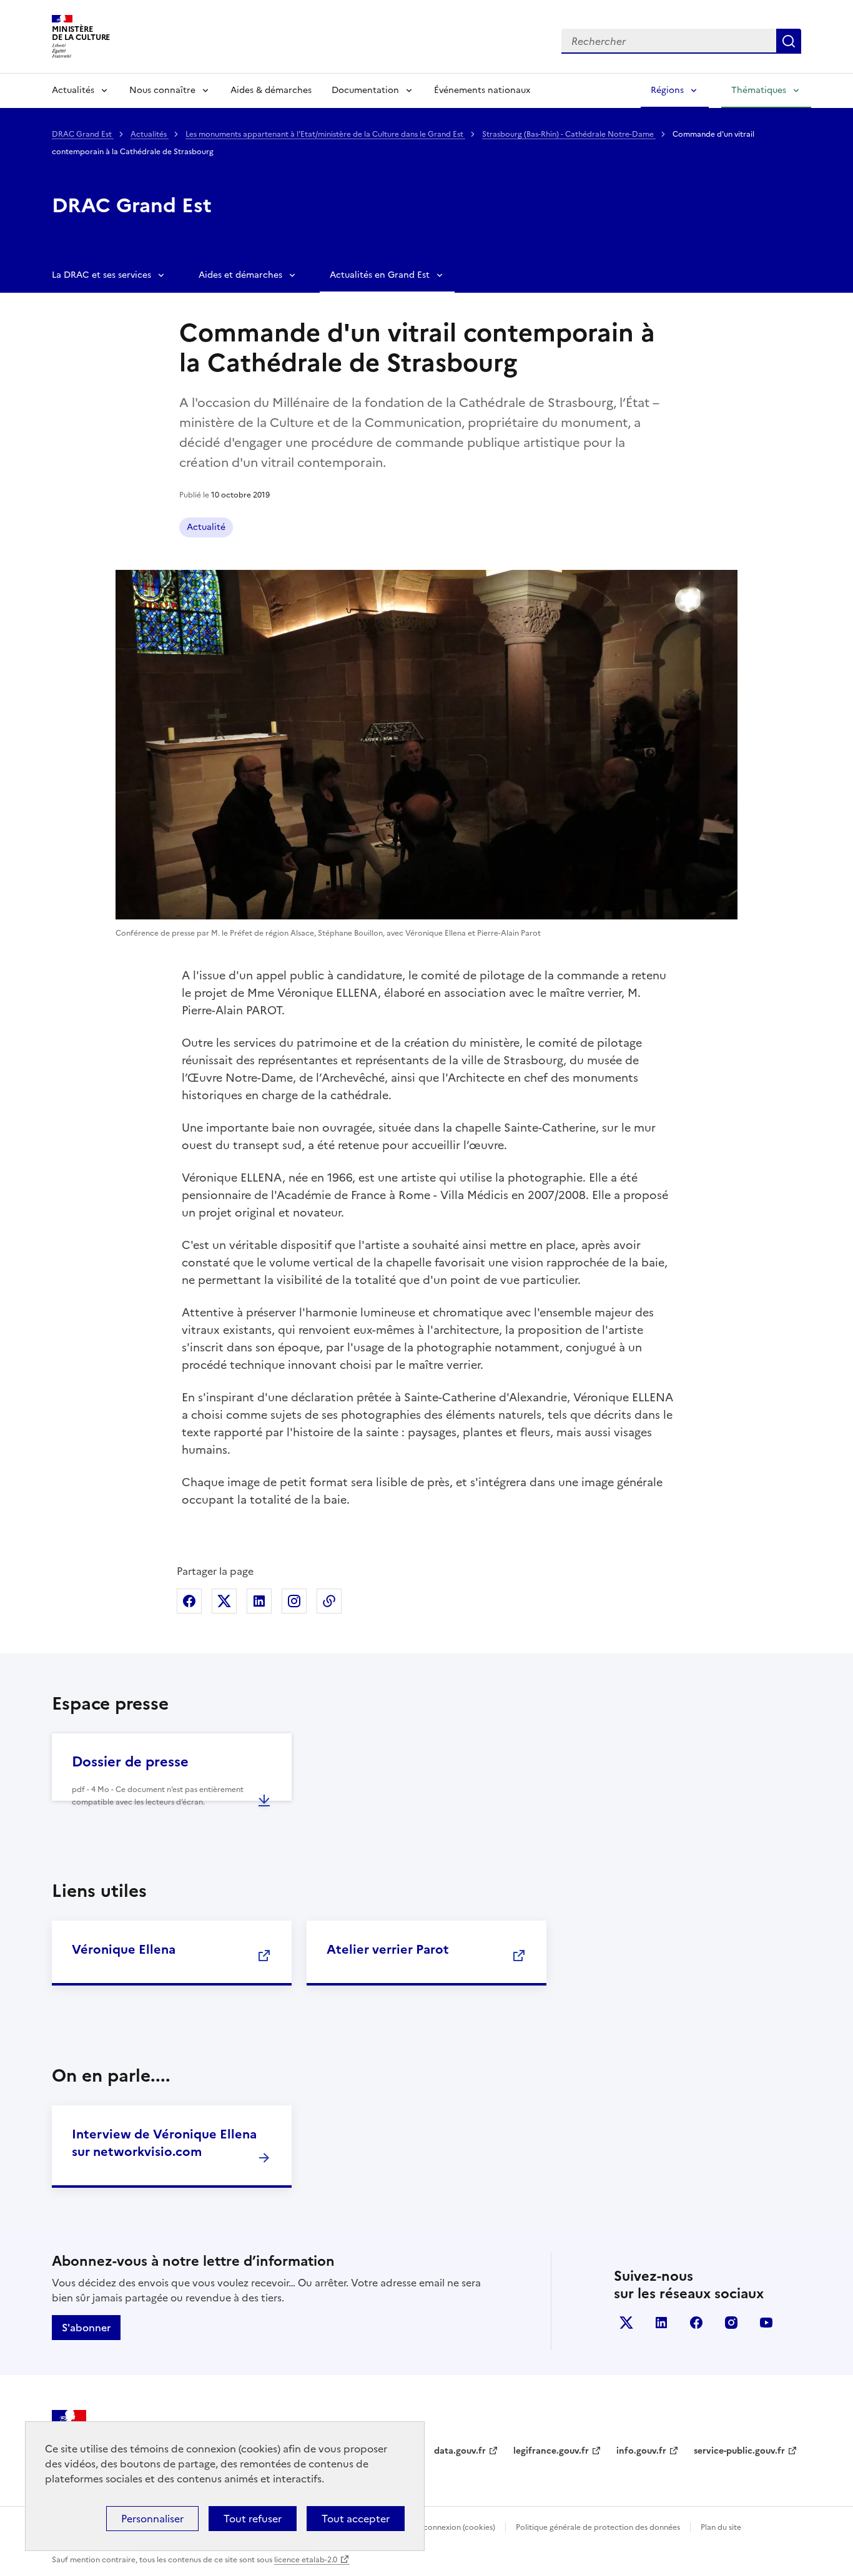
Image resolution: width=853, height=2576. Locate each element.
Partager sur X (224, 1601)
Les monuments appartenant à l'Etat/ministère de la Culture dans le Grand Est (325, 134)
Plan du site (721, 2527)
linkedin (661, 2323)
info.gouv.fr (641, 2451)
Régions (667, 90)
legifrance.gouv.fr (551, 2451)
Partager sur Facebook (189, 1601)
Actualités (73, 90)
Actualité (206, 527)
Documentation (365, 90)
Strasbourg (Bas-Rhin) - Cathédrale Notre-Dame (569, 134)
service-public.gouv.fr (739, 2451)
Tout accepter (356, 2519)
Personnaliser (152, 2519)
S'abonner (86, 2328)
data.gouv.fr (460, 2451)
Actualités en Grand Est (380, 275)
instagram (731, 2323)
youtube (766, 2323)
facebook (696, 2323)
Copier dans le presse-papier (329, 1601)
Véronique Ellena (124, 1949)
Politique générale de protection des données (598, 2527)
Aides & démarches (271, 90)
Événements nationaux (482, 90)
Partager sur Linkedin (259, 1601)
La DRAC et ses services (101, 275)
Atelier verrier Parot (388, 1949)
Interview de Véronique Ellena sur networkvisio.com (164, 2143)
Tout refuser (253, 2519)
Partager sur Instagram (294, 1601)
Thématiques (759, 90)
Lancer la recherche (789, 41)
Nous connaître (162, 90)
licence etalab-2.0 (306, 2560)
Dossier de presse (130, 1762)
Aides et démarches (240, 275)
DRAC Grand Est (83, 134)
